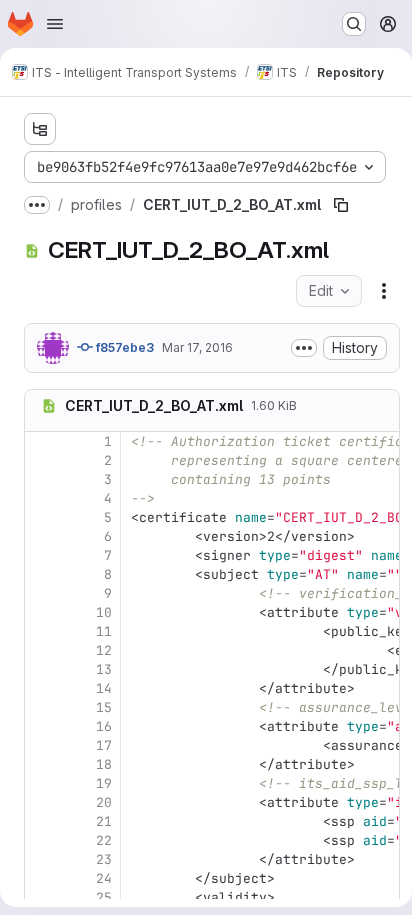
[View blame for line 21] (42, 821)
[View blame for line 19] (42, 783)
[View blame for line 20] (42, 802)
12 (104, 650)
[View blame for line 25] (42, 897)
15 (104, 707)
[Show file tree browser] (40, 129)
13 (104, 669)
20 (104, 802)
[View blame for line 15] (42, 707)
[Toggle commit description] (304, 348)
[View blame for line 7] (42, 555)
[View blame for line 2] (42, 460)
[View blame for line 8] (42, 574)
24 (104, 878)
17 (104, 745)
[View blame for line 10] (42, 612)
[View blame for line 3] (42, 479)
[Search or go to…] (354, 24)
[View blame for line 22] (42, 840)
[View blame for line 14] (42, 688)
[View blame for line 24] (42, 878)
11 (104, 631)
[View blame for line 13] (42, 669)
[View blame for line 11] (42, 631)
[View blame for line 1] (42, 441)
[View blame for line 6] (42, 536)
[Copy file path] (341, 205)
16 (104, 726)
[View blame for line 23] (42, 859)
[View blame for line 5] (42, 517)
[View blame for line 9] (42, 593)
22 (104, 840)
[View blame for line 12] (42, 650)
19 (104, 783)
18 (104, 764)
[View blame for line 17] (42, 745)
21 (104, 821)
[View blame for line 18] (42, 764)
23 (104, 859)
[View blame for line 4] (42, 498)
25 (104, 897)
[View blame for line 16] (42, 726)
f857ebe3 (123, 347)
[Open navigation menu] (55, 24)
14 (104, 688)
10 (104, 612)
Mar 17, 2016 (197, 347)
